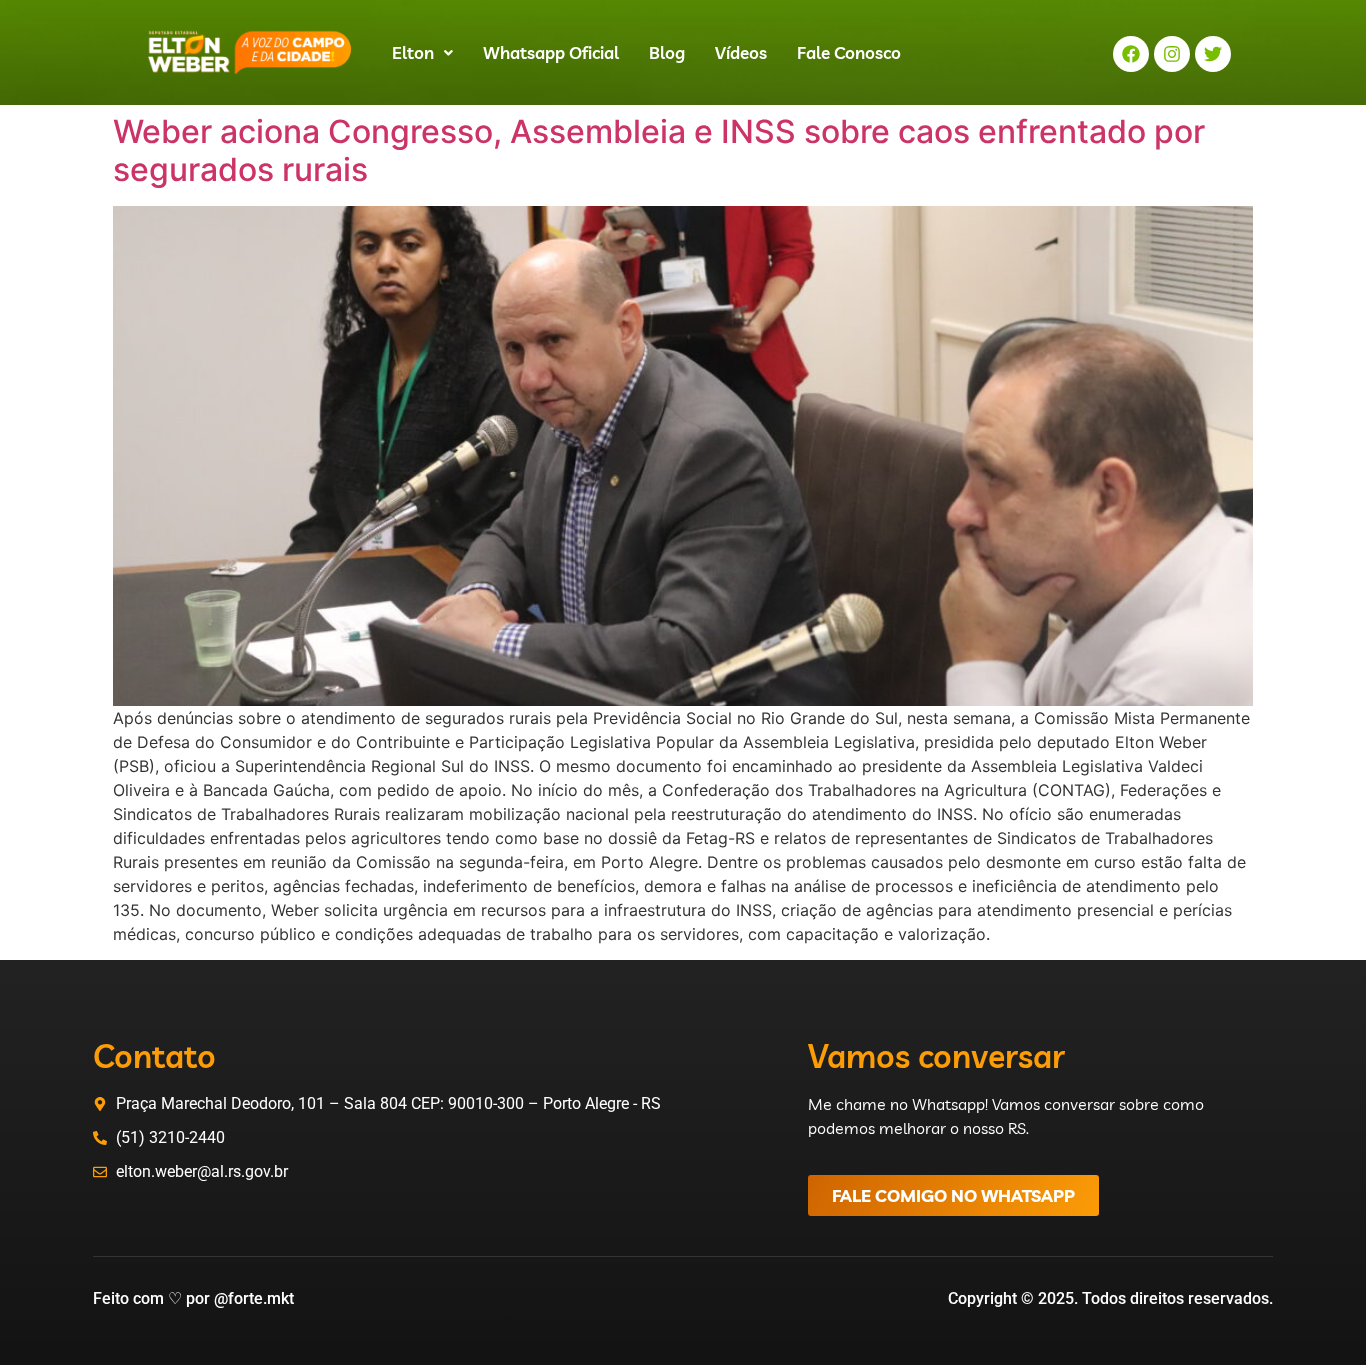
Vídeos (741, 52)
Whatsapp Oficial (551, 52)
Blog (667, 52)
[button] (422, 52)
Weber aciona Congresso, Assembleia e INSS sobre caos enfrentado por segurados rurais (659, 150)
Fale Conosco (849, 52)
